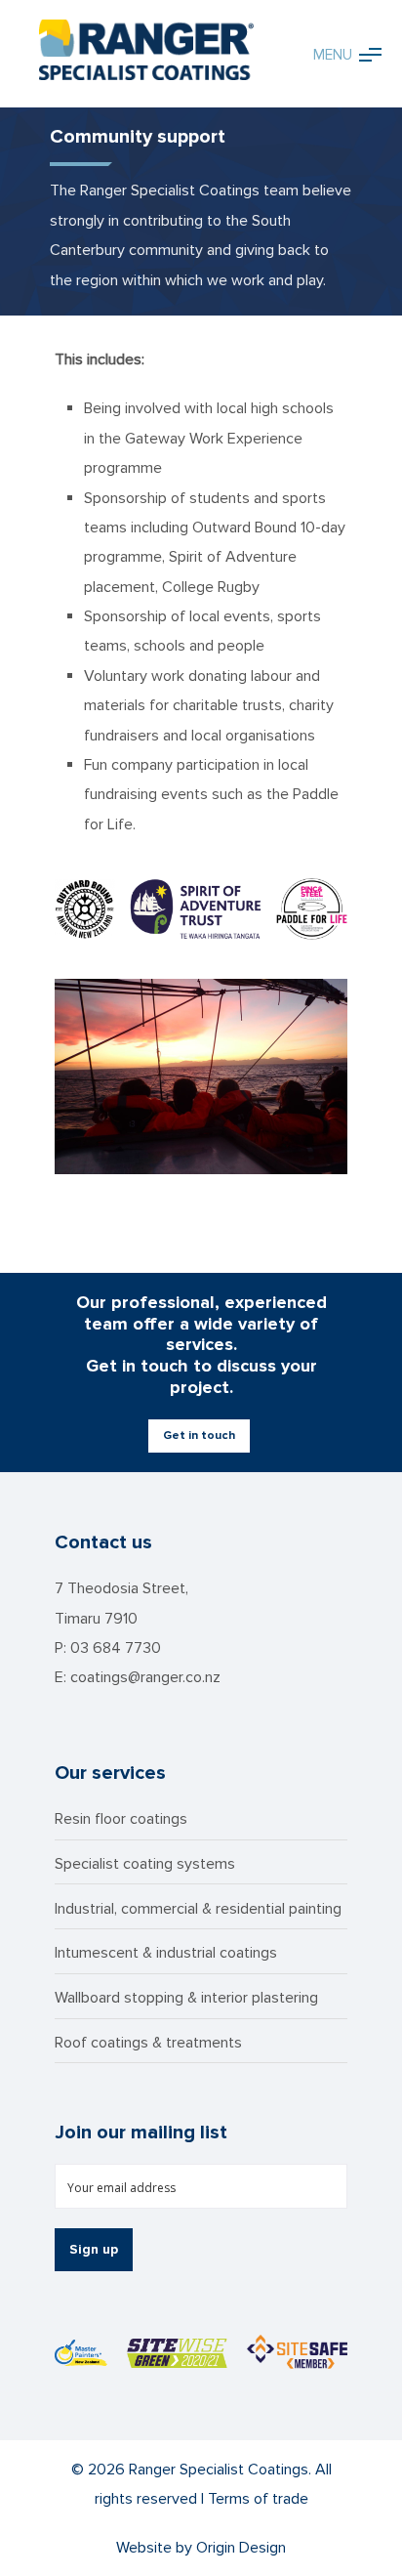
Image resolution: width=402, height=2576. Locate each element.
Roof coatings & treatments (148, 2043)
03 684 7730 (116, 1648)
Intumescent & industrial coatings (166, 1953)
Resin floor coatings (121, 1819)
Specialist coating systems (145, 1864)
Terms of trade (258, 2499)
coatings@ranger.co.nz (145, 1677)
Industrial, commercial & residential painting (198, 1909)
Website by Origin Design (201, 2548)
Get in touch (199, 1436)
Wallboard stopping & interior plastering (186, 1998)
